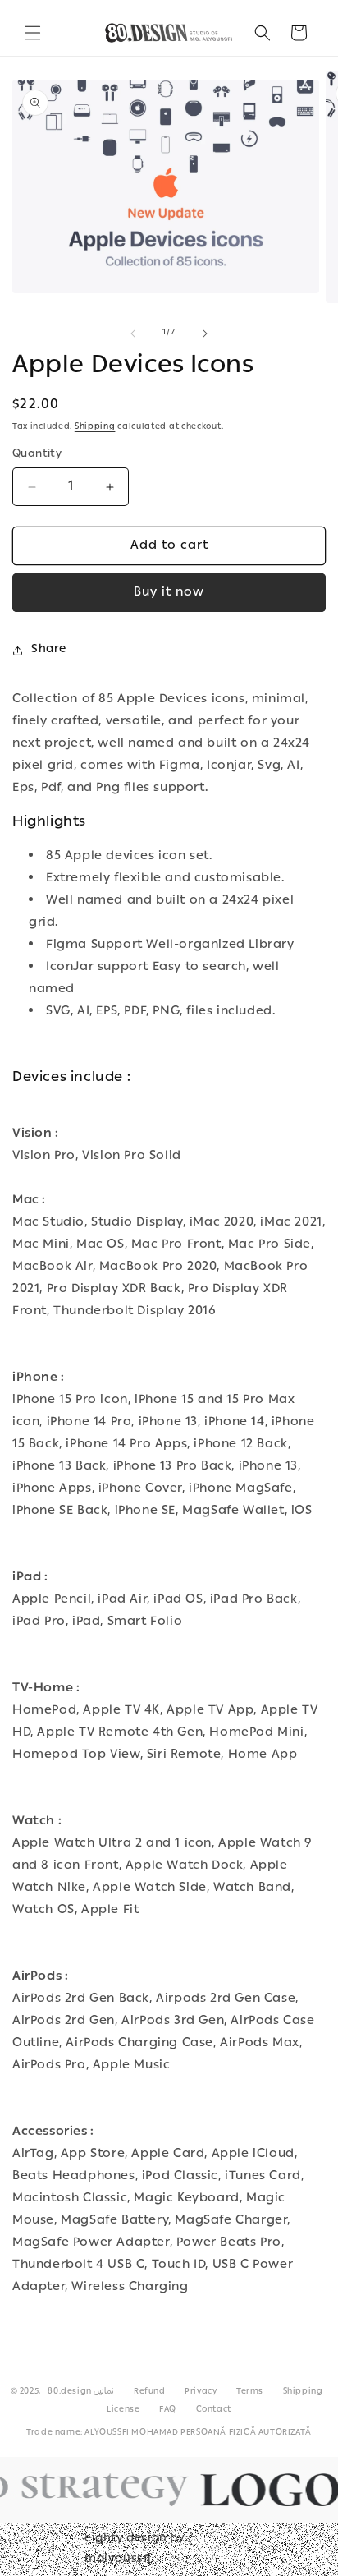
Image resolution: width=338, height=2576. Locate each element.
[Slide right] (205, 333)
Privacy (201, 2392)
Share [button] (49, 650)
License (123, 2410)
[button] (33, 33)
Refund (150, 2392)
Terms (250, 2392)
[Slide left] (133, 333)
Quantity (37, 455)
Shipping (95, 427)
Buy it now (169, 593)
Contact (214, 2410)
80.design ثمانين (81, 2392)
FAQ (168, 2410)
